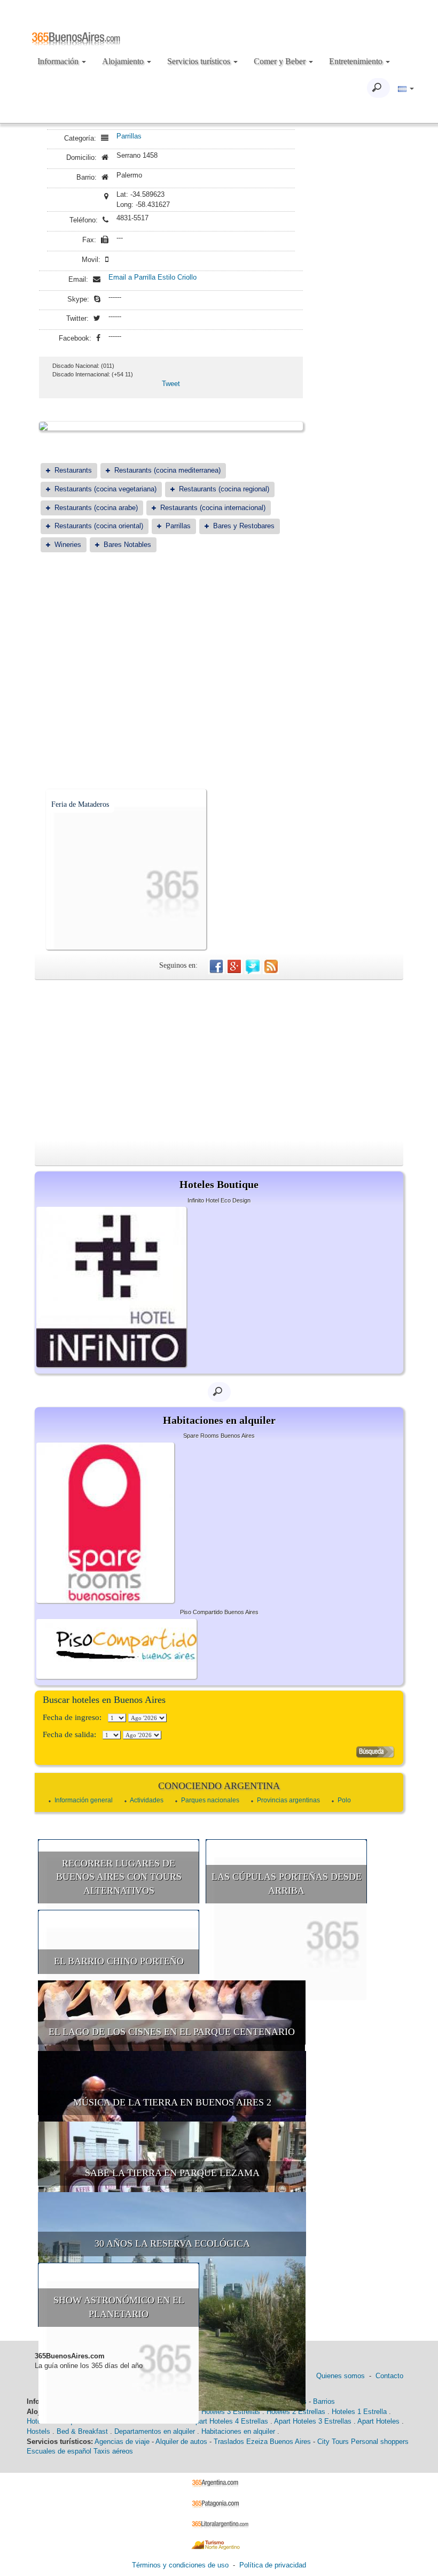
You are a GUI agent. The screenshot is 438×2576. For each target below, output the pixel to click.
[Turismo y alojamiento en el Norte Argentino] (219, 2544)
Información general (84, 1800)
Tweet (171, 384)
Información (59, 61)
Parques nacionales (210, 1800)
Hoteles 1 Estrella (359, 2412)
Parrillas (129, 136)
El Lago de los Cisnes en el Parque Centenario (172, 2032)
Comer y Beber (281, 61)
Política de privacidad (273, 2565)
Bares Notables (127, 545)
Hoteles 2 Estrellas (296, 2412)
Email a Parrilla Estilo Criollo (152, 277)
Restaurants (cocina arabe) (96, 508)
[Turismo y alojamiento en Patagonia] (219, 2503)
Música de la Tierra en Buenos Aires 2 (172, 2102)
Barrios (324, 2401)
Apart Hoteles (378, 2421)
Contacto (389, 2376)
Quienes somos (341, 2376)
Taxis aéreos (113, 2451)
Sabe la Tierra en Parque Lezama (172, 2173)
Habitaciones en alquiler (238, 2431)
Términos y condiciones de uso (180, 2565)
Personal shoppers (380, 2442)
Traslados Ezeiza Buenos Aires (262, 2442)
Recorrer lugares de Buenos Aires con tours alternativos (119, 1877)
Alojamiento (124, 61)
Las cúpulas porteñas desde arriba (287, 1884)
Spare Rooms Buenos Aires (219, 1436)
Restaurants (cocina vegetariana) (105, 489)
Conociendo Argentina (219, 1786)
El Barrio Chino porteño (119, 1961)
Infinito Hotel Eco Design (219, 1200)
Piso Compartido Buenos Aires (219, 1612)
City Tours (333, 2442)
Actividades (147, 1800)
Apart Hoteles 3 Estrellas (313, 2421)
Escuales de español (59, 2451)
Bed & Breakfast (82, 2431)
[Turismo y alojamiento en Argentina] (219, 2483)
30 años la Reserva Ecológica (172, 2243)
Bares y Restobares (244, 526)
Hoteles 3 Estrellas (231, 2412)
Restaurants (73, 470)
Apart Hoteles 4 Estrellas (229, 2421)
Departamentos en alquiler (155, 2431)
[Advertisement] (171, 644)
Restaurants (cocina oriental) (99, 526)
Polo (344, 1800)
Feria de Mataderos (80, 804)
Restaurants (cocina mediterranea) (167, 470)
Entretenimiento (357, 61)
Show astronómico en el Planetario (119, 2307)
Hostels (38, 2431)
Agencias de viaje (122, 2442)
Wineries (68, 545)
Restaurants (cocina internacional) (213, 508)
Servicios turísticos (200, 61)
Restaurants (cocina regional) (224, 489)
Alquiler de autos (181, 2442)
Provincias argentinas (288, 1800)
